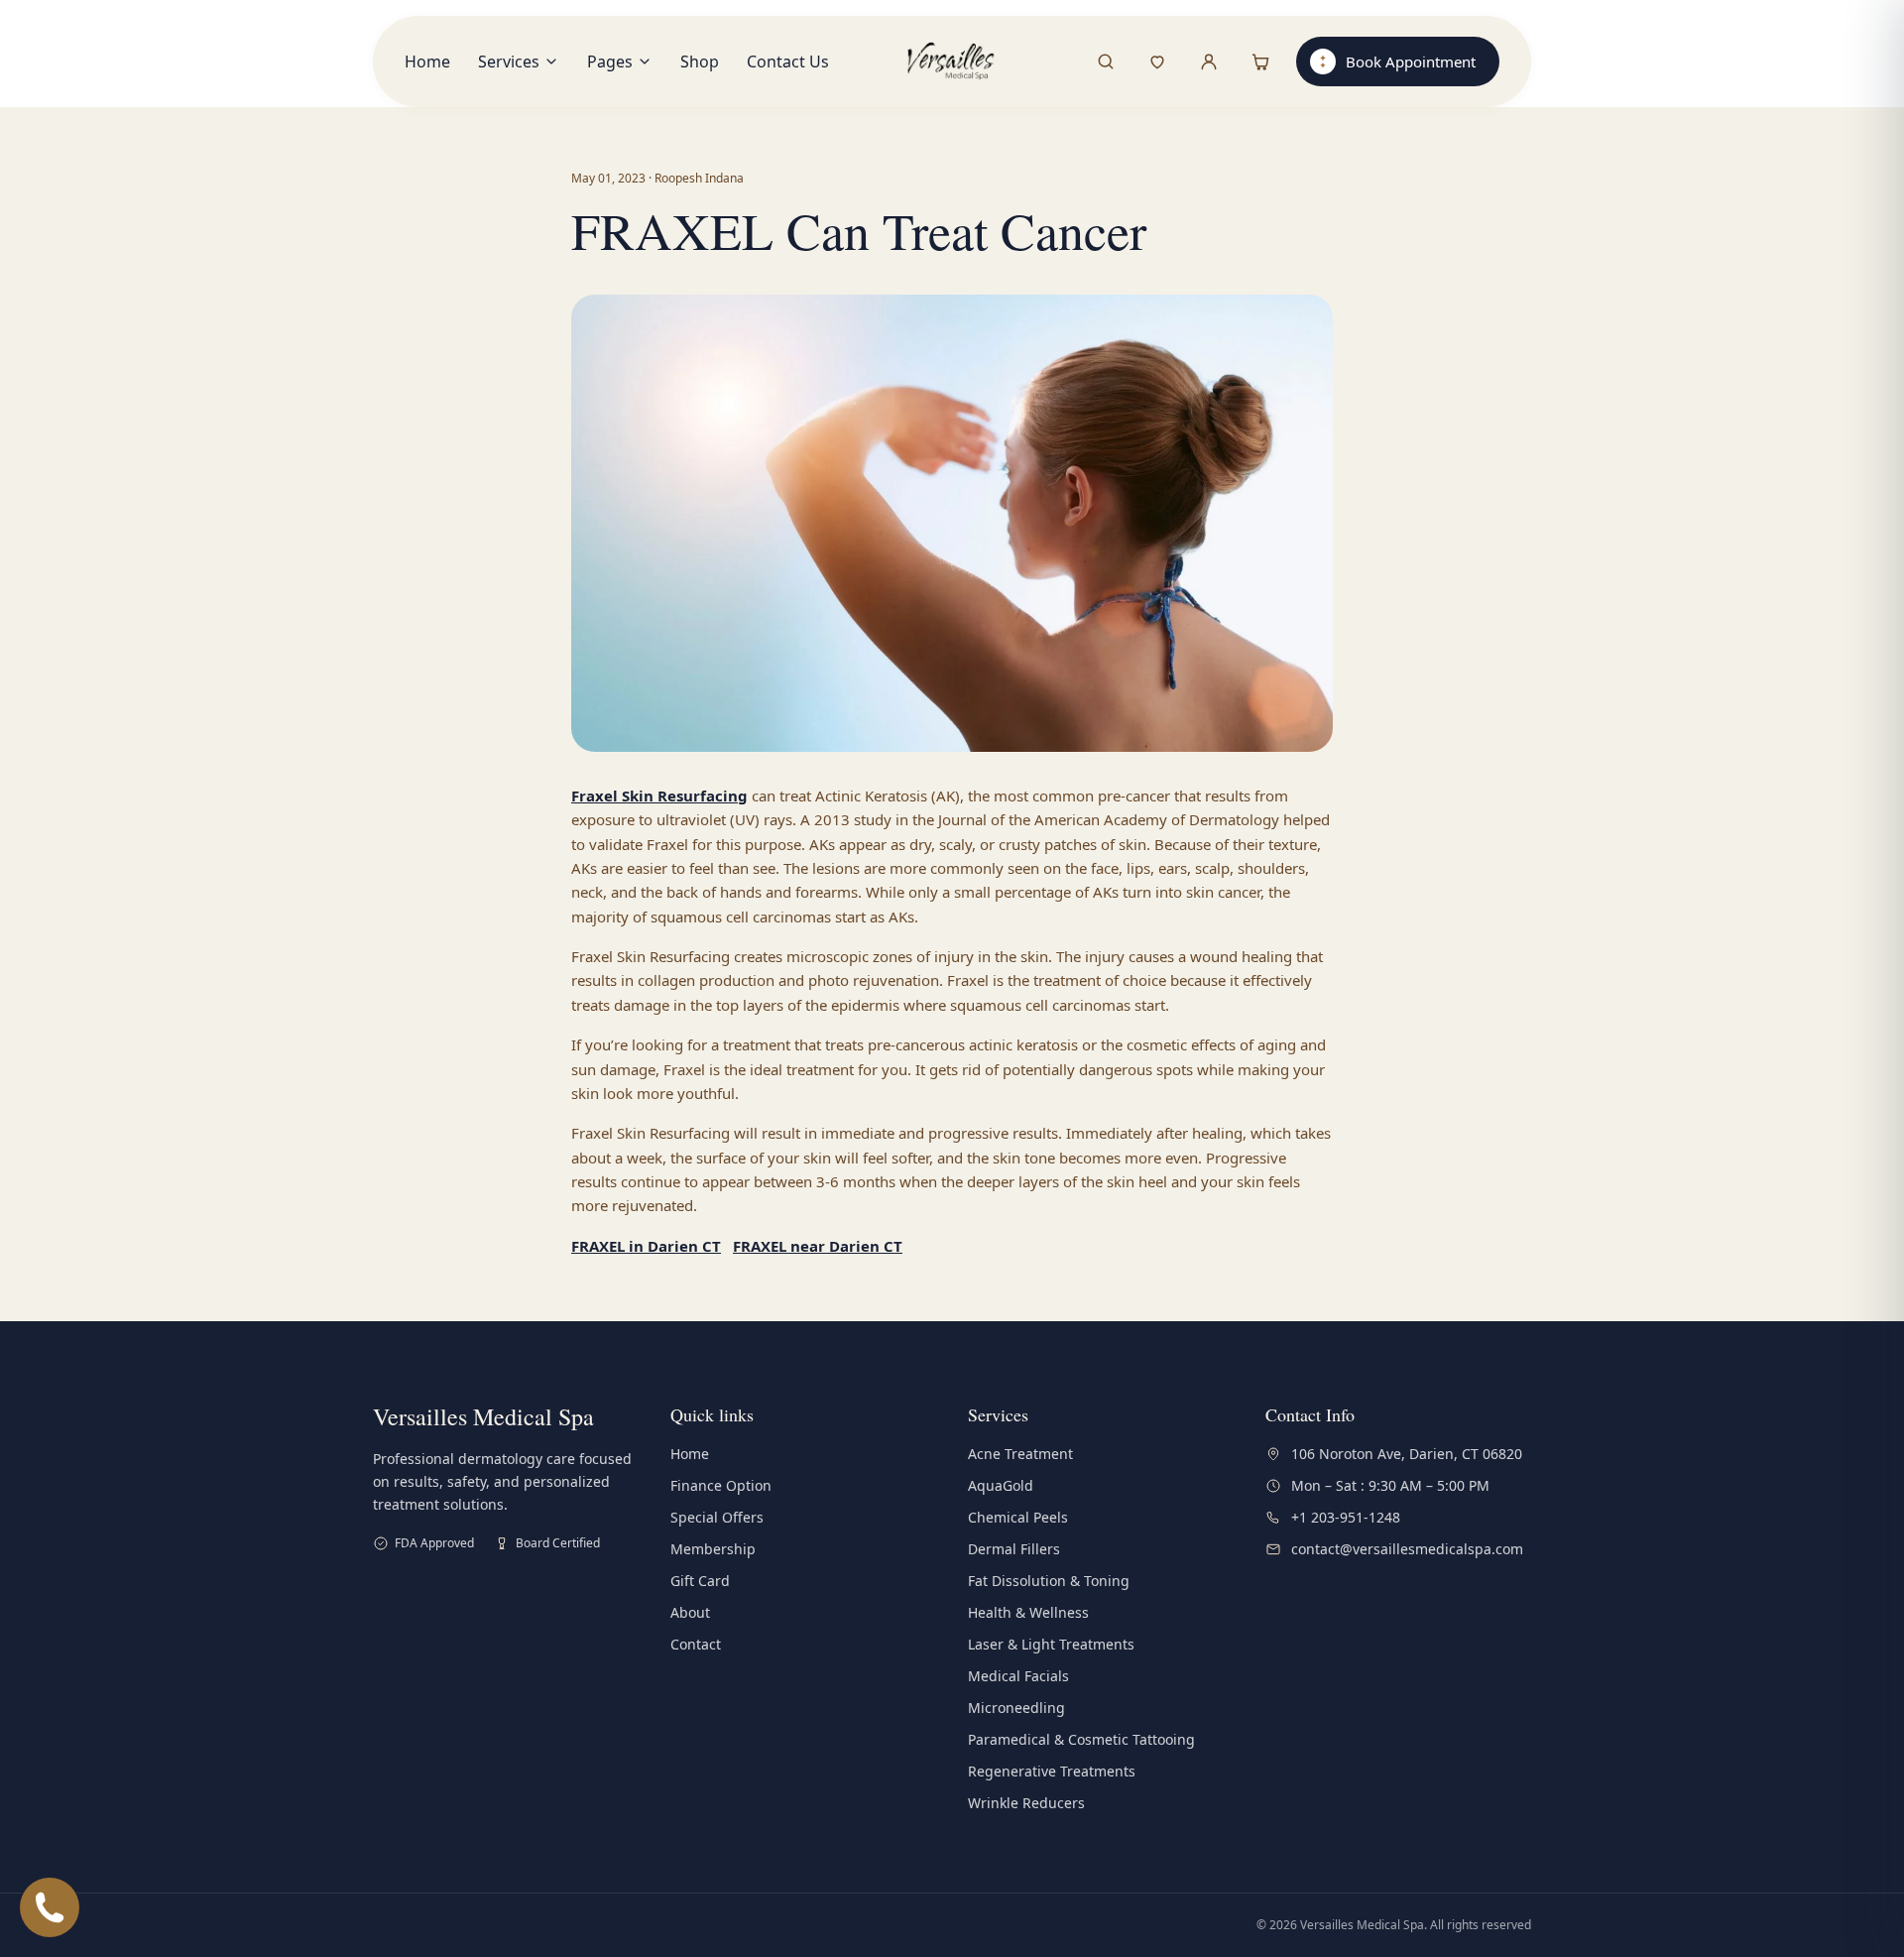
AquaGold (1001, 1485)
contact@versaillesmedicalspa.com (1407, 1549)
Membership (713, 1549)
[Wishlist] (1157, 61)
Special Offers (717, 1517)
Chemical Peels (1018, 1517)
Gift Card (700, 1581)
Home (427, 61)
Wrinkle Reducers (1026, 1803)
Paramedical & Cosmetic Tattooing (1081, 1739)
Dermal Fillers (1014, 1549)
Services (509, 61)
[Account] (1209, 61)
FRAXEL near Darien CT (818, 1246)
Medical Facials (1018, 1676)
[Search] (1106, 61)
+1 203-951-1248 (1346, 1517)
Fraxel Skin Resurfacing (659, 795)
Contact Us (788, 61)
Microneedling (1016, 1708)
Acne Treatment (1020, 1454)
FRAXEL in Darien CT (646, 1246)
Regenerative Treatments (1052, 1771)
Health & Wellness (1028, 1612)
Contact (696, 1644)
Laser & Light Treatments (1051, 1644)
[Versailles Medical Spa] (952, 61)
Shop (700, 61)
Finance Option (721, 1485)
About (690, 1612)
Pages (610, 61)
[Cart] (1260, 61)
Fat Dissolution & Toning (1049, 1581)
